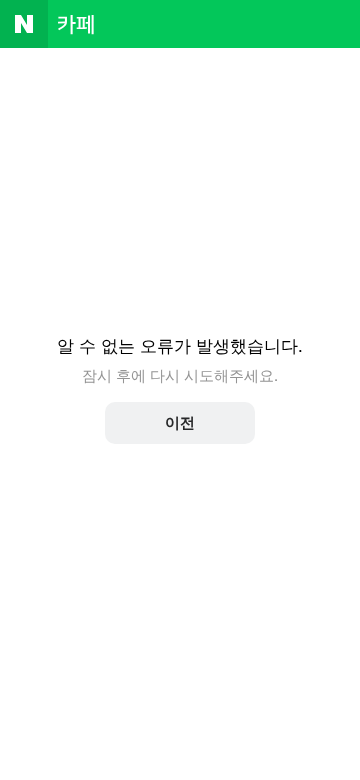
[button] (180, 423)
